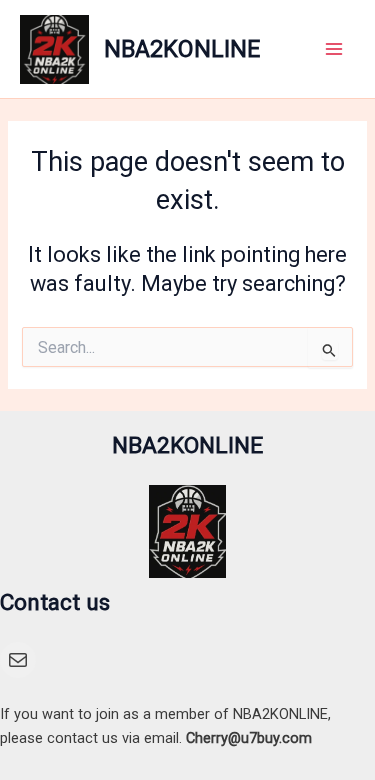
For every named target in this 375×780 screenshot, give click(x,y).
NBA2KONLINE (182, 49)
